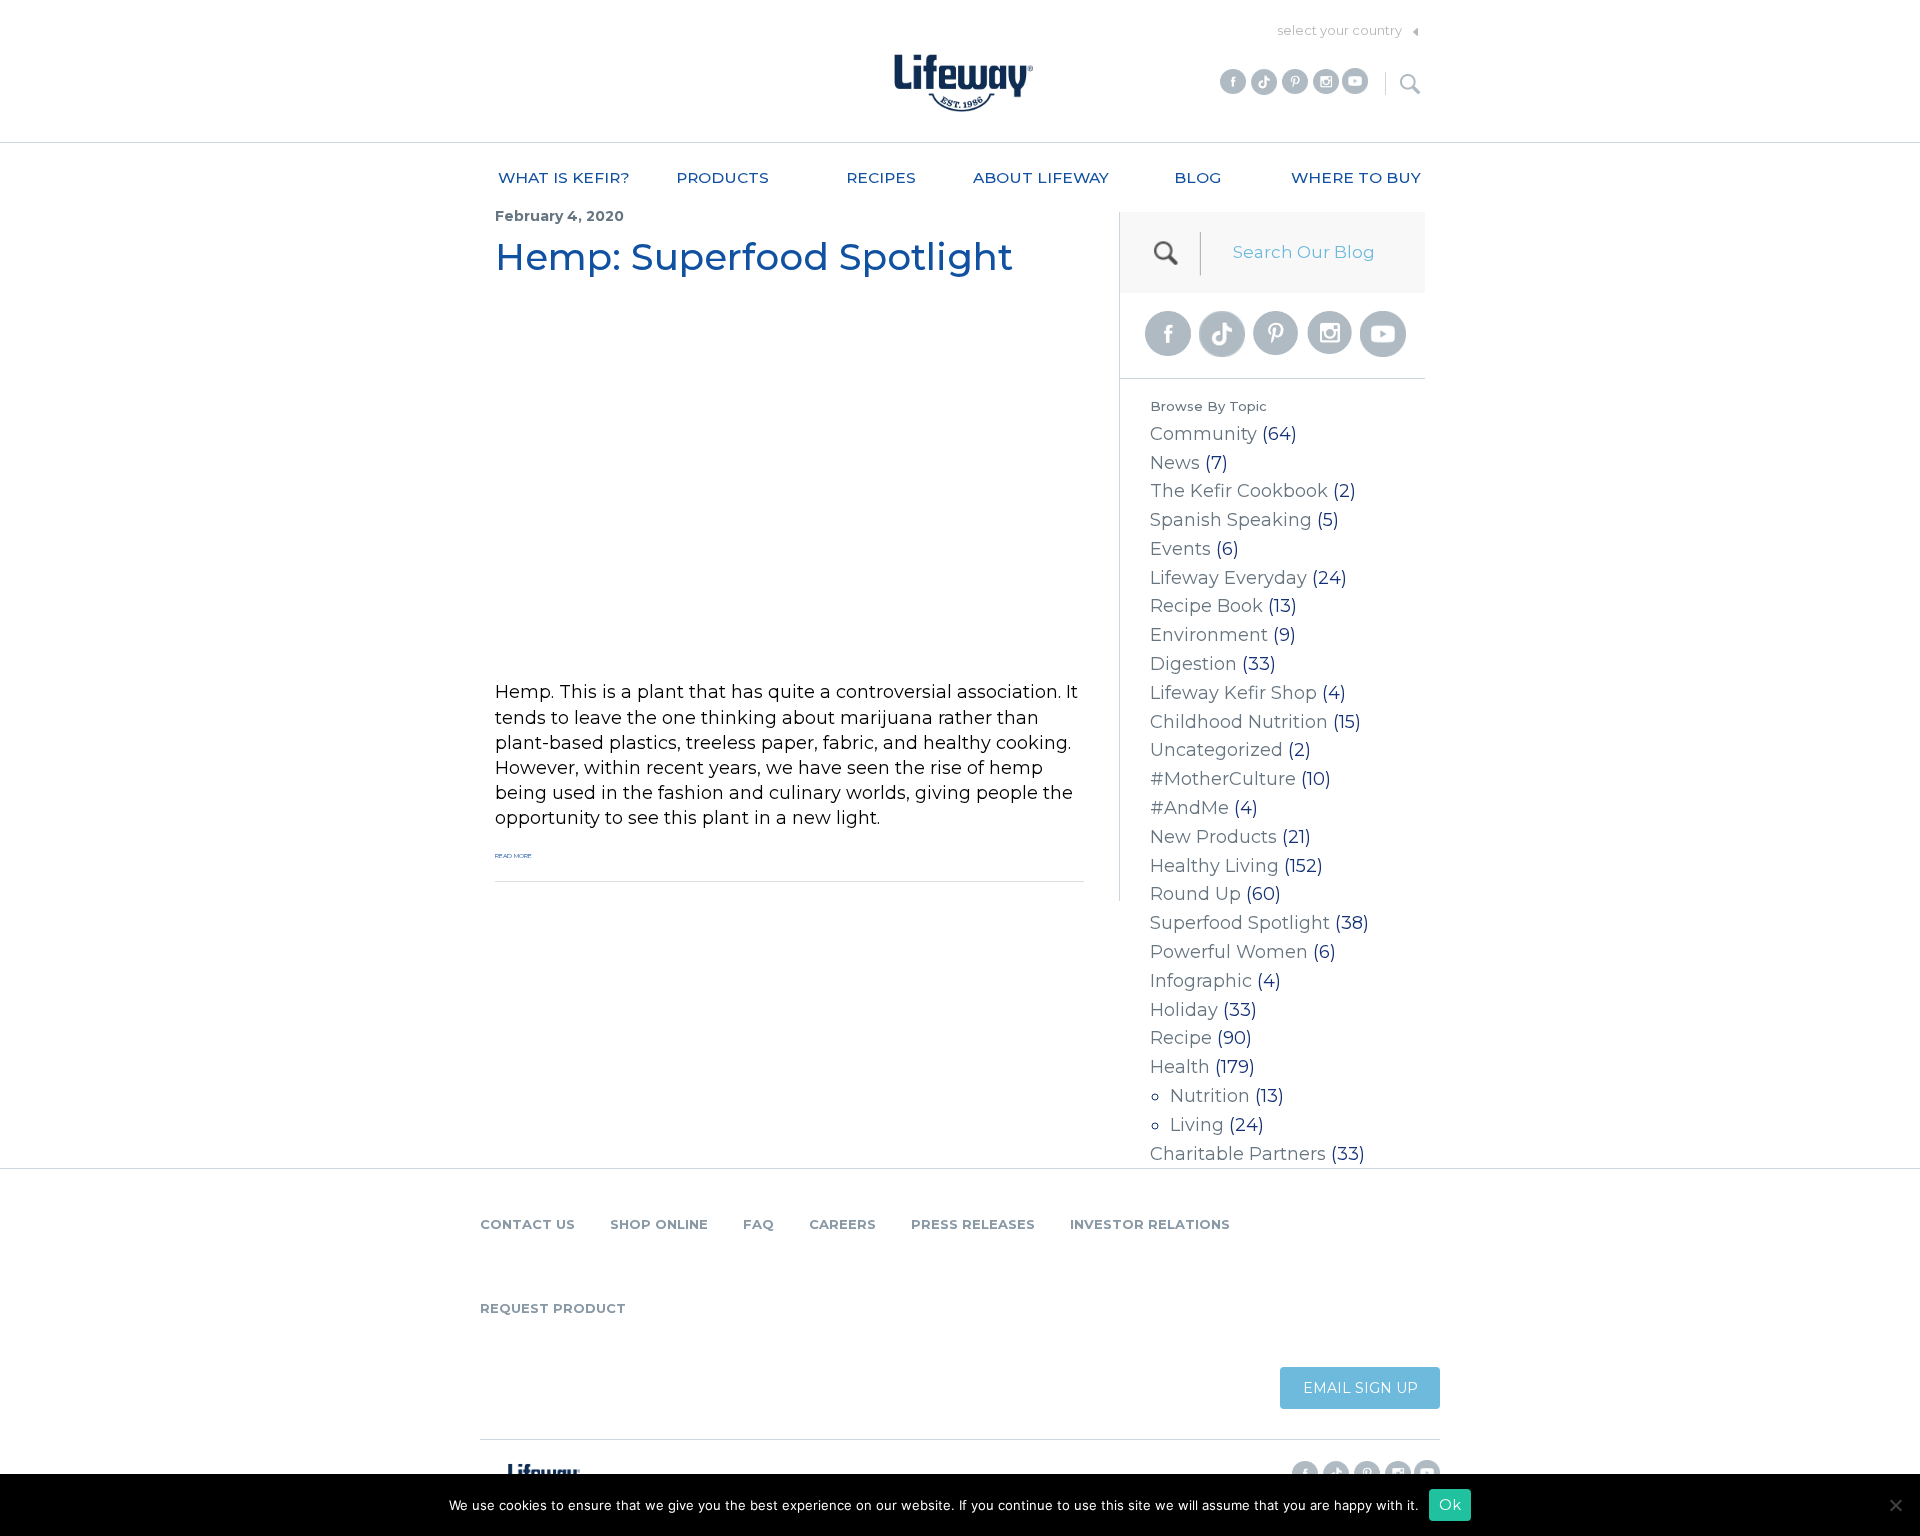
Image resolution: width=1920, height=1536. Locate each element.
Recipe (1181, 1038)
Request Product (553, 1308)
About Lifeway (1041, 177)
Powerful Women (1229, 952)
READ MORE (513, 856)
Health (1180, 1067)
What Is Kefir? (564, 177)
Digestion (1193, 664)
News (1175, 463)
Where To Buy (1356, 177)
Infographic (1201, 981)
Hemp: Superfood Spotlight (754, 256)
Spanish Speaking (1231, 520)
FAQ (758, 1224)
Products (722, 177)
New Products (1213, 837)
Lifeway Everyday (1228, 578)
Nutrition (1210, 1096)
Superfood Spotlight (1240, 923)
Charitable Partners (1238, 1154)
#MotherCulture (1223, 779)
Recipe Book (1206, 606)
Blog (1197, 177)
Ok (1450, 1505)
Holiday (1184, 1010)
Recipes (881, 177)
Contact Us (527, 1224)
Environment (1209, 635)
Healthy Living (1214, 866)
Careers (842, 1224)
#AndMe (1189, 808)
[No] (1895, 1505)
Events (1180, 549)
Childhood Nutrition (1239, 722)
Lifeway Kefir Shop (1233, 693)
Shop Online (659, 1224)
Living (1197, 1125)
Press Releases (973, 1224)
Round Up (1195, 894)
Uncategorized (1216, 750)
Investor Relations (1150, 1224)
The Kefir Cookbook (1239, 491)
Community (1203, 434)
